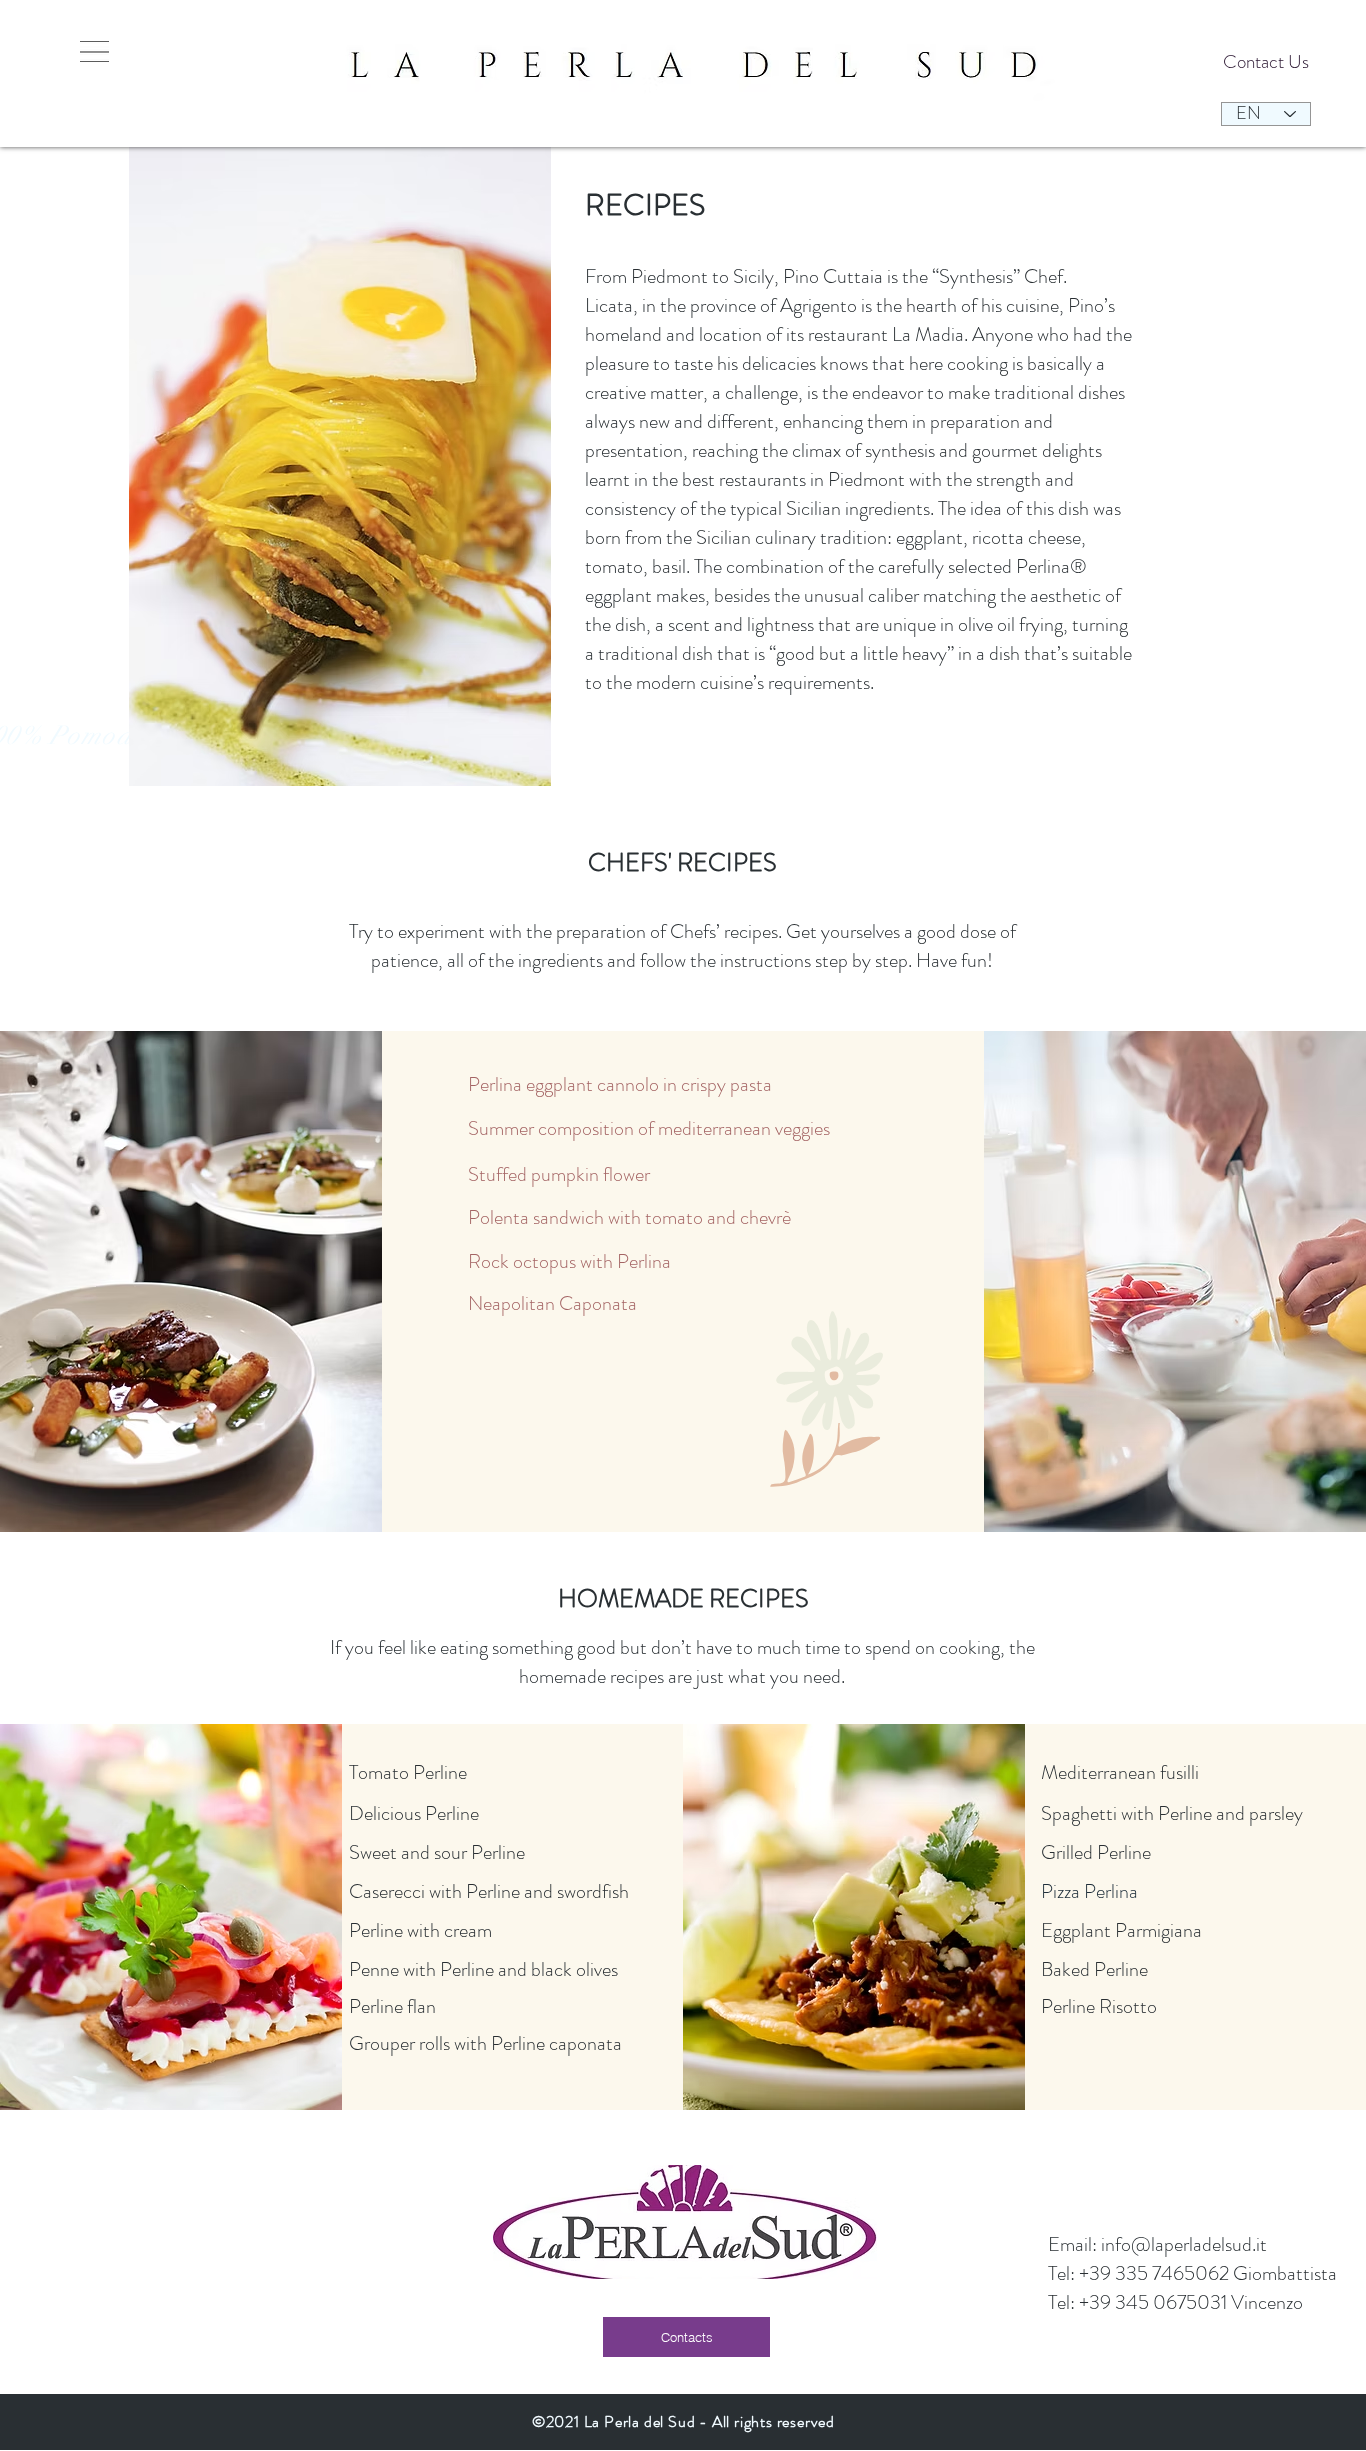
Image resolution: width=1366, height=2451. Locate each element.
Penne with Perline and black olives (483, 1969)
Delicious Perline (416, 1813)
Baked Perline (1096, 1969)
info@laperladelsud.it (1184, 2244)
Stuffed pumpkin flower (559, 1174)
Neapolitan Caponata (554, 1303)
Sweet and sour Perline (437, 1852)
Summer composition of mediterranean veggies (649, 1128)
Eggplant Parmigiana (1123, 1930)
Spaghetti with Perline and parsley (1172, 1813)
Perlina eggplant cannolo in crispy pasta (620, 1084)
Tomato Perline (410, 1772)
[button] (94, 51)
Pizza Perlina (1089, 1891)
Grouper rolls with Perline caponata (485, 2043)
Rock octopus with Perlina (569, 1261)
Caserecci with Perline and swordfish (489, 1891)
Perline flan (392, 2006)
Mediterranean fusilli (1122, 1772)
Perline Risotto (1099, 2006)
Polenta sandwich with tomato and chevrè (629, 1217)
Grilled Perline (1098, 1852)
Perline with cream (420, 1930)
